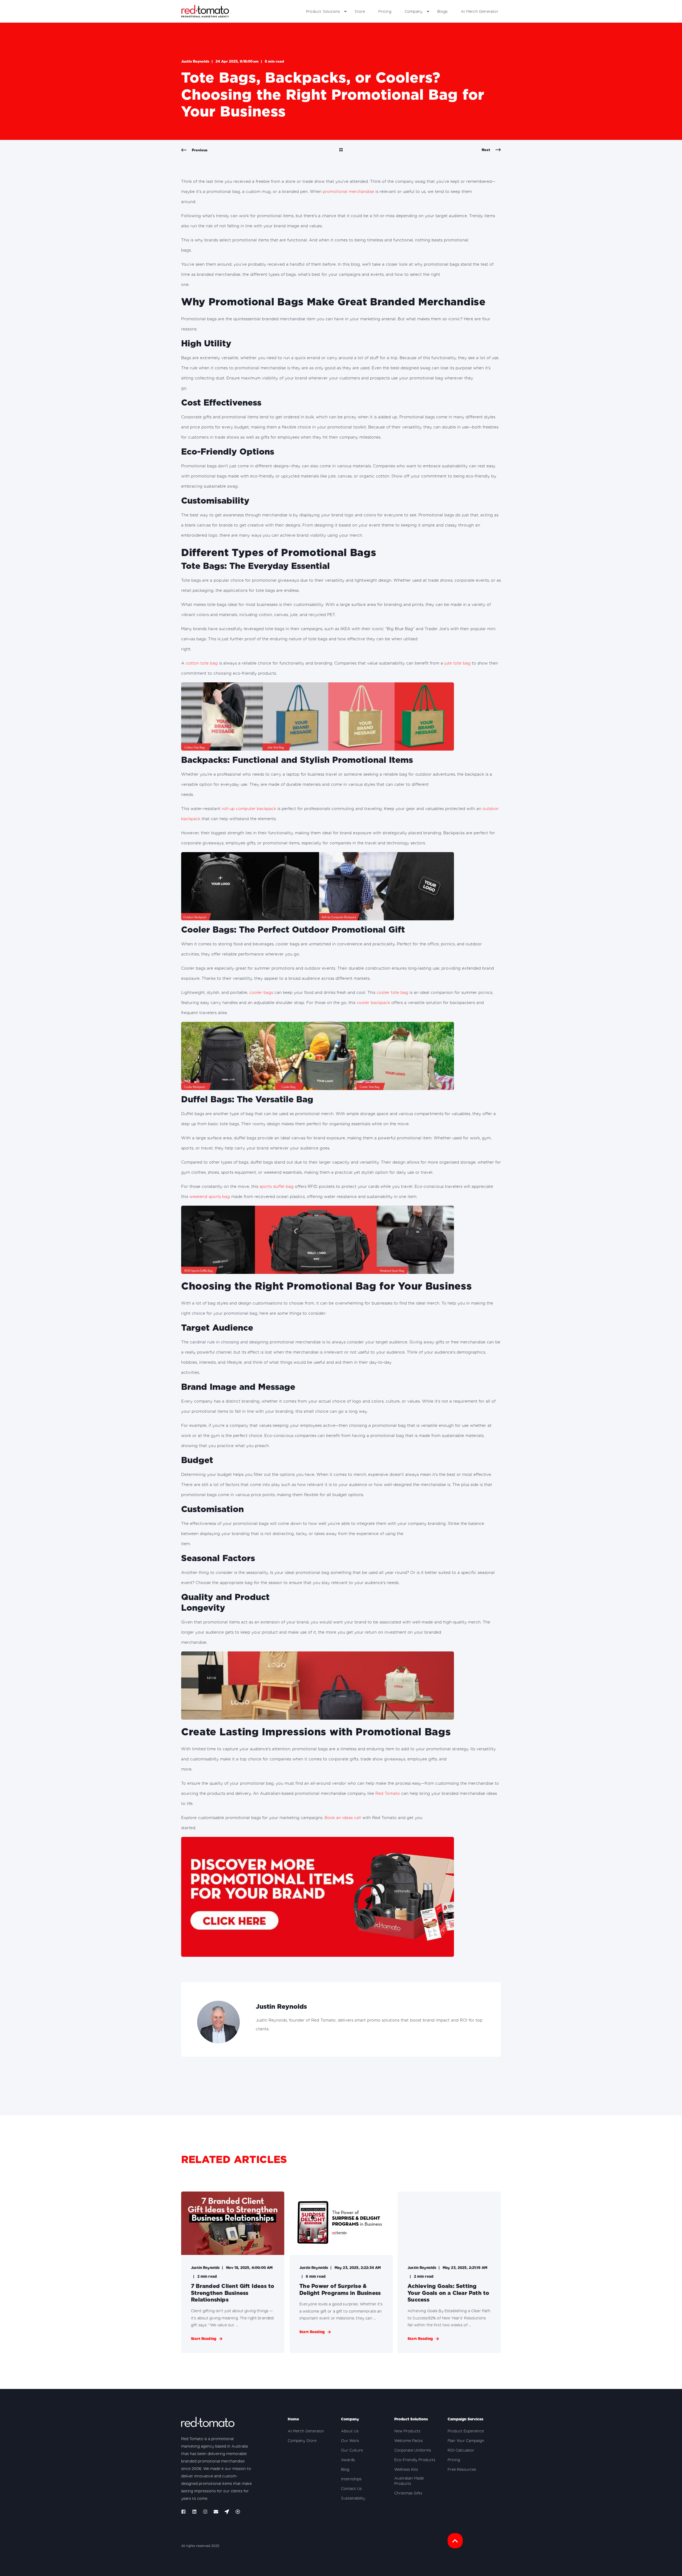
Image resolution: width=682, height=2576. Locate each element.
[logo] (208, 2423)
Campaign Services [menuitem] (465, 2419)
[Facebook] (185, 2512)
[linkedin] (194, 2512)
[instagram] (205, 2512)
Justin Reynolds (195, 61)
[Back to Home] (205, 11)
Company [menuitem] (414, 11)
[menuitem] (345, 11)
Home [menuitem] (293, 2419)
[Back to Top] (455, 2541)
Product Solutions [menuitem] (323, 11)
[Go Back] (341, 150)
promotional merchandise (348, 192)
